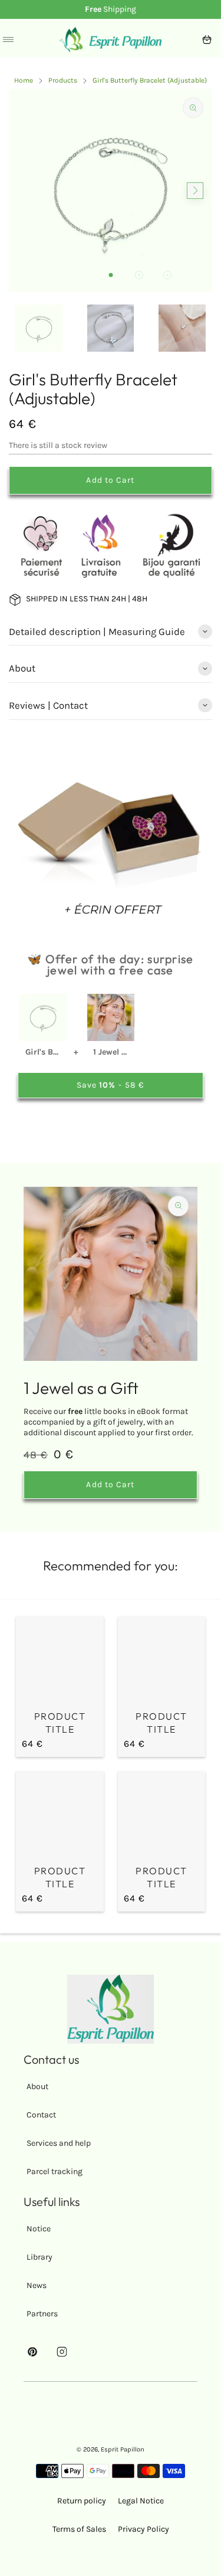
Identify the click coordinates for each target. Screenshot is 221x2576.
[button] (111, 275)
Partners (42, 2314)
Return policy (82, 2501)
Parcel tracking (55, 2171)
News (37, 2285)
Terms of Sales (79, 2529)
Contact (41, 2115)
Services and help (59, 2143)
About (37, 2086)
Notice (39, 2229)
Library (39, 2257)
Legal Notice (141, 2501)
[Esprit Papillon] (111, 40)
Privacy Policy (144, 2529)
